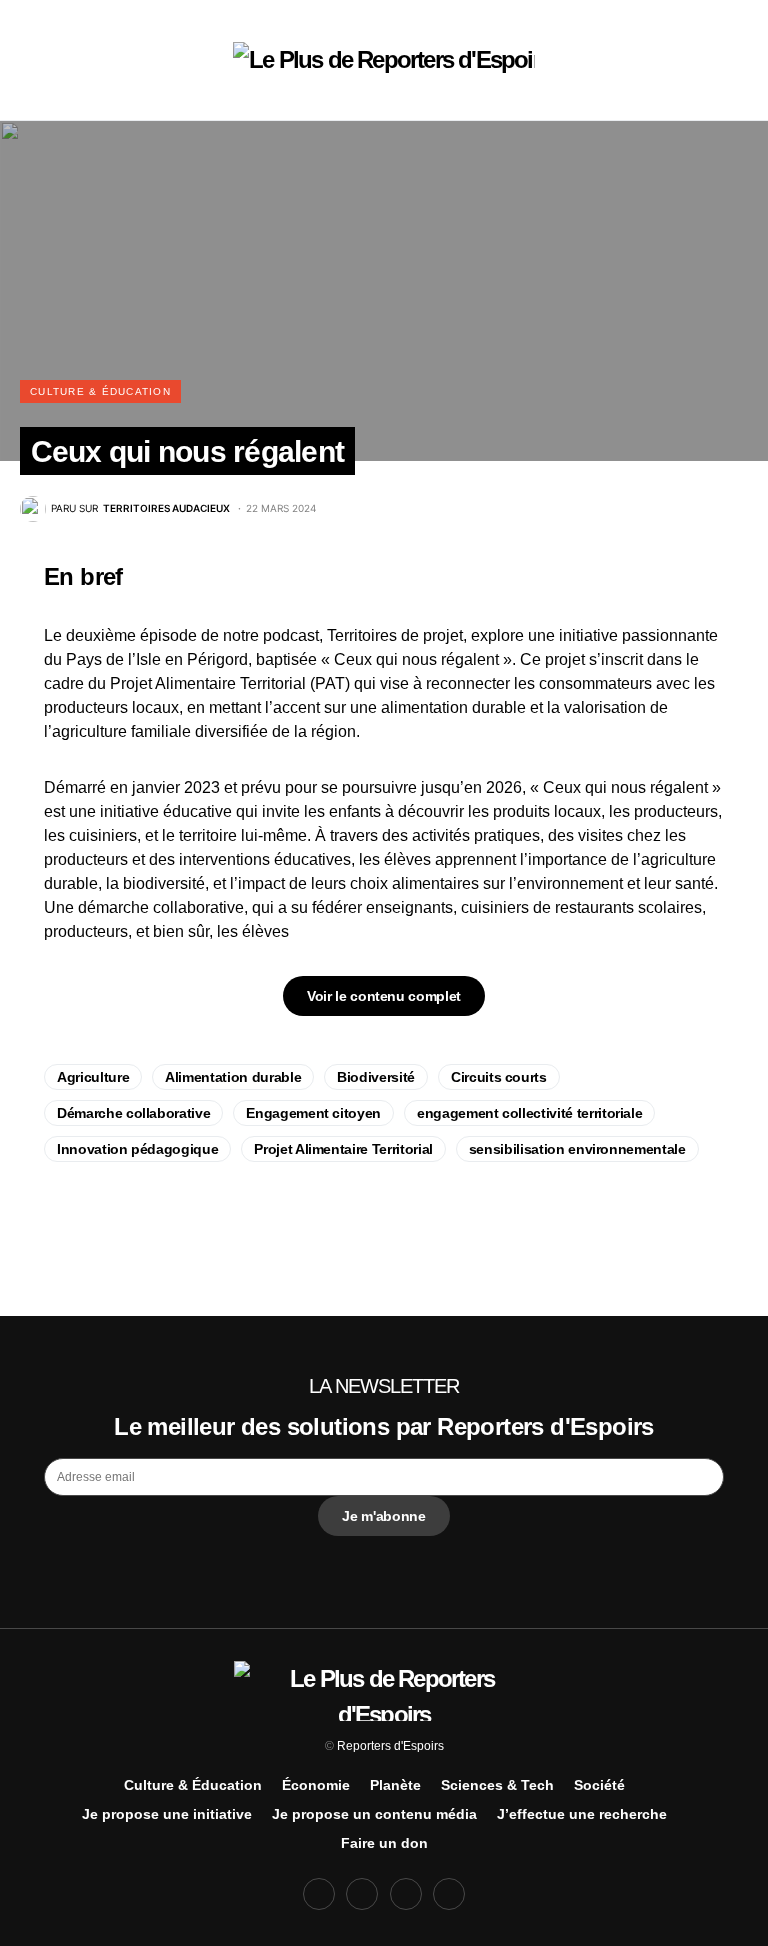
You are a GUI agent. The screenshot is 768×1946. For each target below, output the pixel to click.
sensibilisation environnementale (577, 1149)
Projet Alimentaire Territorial (343, 1149)
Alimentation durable (233, 1077)
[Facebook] (319, 1894)
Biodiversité (376, 1077)
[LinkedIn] (449, 1894)
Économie (316, 1785)
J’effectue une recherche (582, 1814)
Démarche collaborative (133, 1113)
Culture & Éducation (100, 391)
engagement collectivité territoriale (529, 1113)
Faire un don (384, 1843)
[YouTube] (406, 1894)
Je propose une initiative (167, 1814)
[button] (50, 60)
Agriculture (93, 1077)
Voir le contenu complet (384, 996)
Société (599, 1785)
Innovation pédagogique (137, 1149)
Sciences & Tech (497, 1785)
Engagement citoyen (313, 1113)
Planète (395, 1785)
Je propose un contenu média (374, 1814)
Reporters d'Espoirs (390, 1746)
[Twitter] (362, 1894)
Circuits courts (499, 1077)
